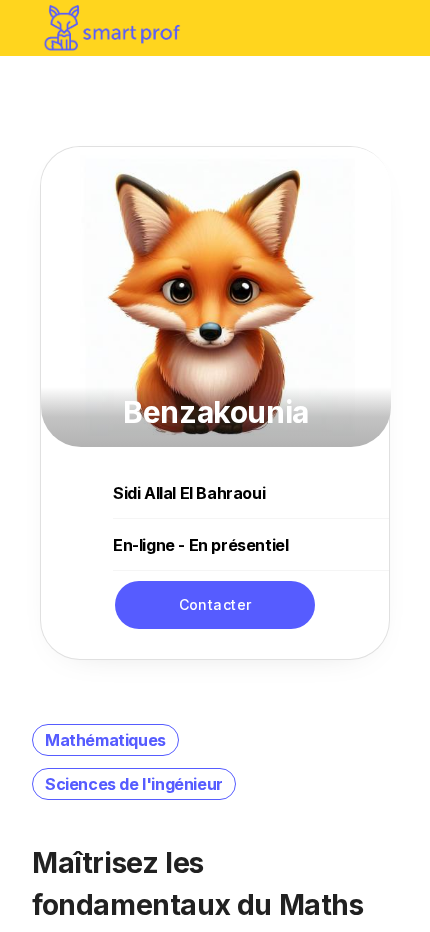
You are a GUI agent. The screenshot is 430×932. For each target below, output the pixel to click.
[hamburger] (393, 27)
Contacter (215, 604)
